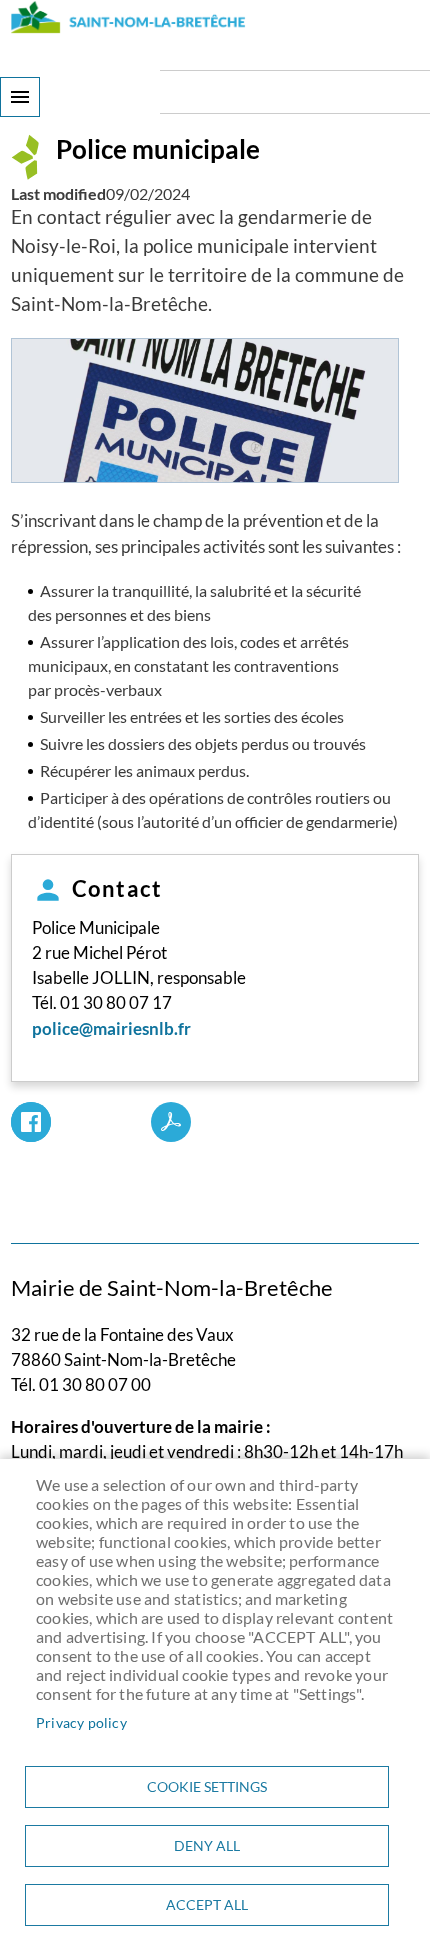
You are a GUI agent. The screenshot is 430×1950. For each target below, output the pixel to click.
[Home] (128, 17)
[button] (205, 411)
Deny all (207, 1846)
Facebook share (31, 1122)
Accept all (207, 1905)
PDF (171, 1122)
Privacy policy (81, 1723)
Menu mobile (20, 97)
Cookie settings (207, 1787)
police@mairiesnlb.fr (111, 1028)
